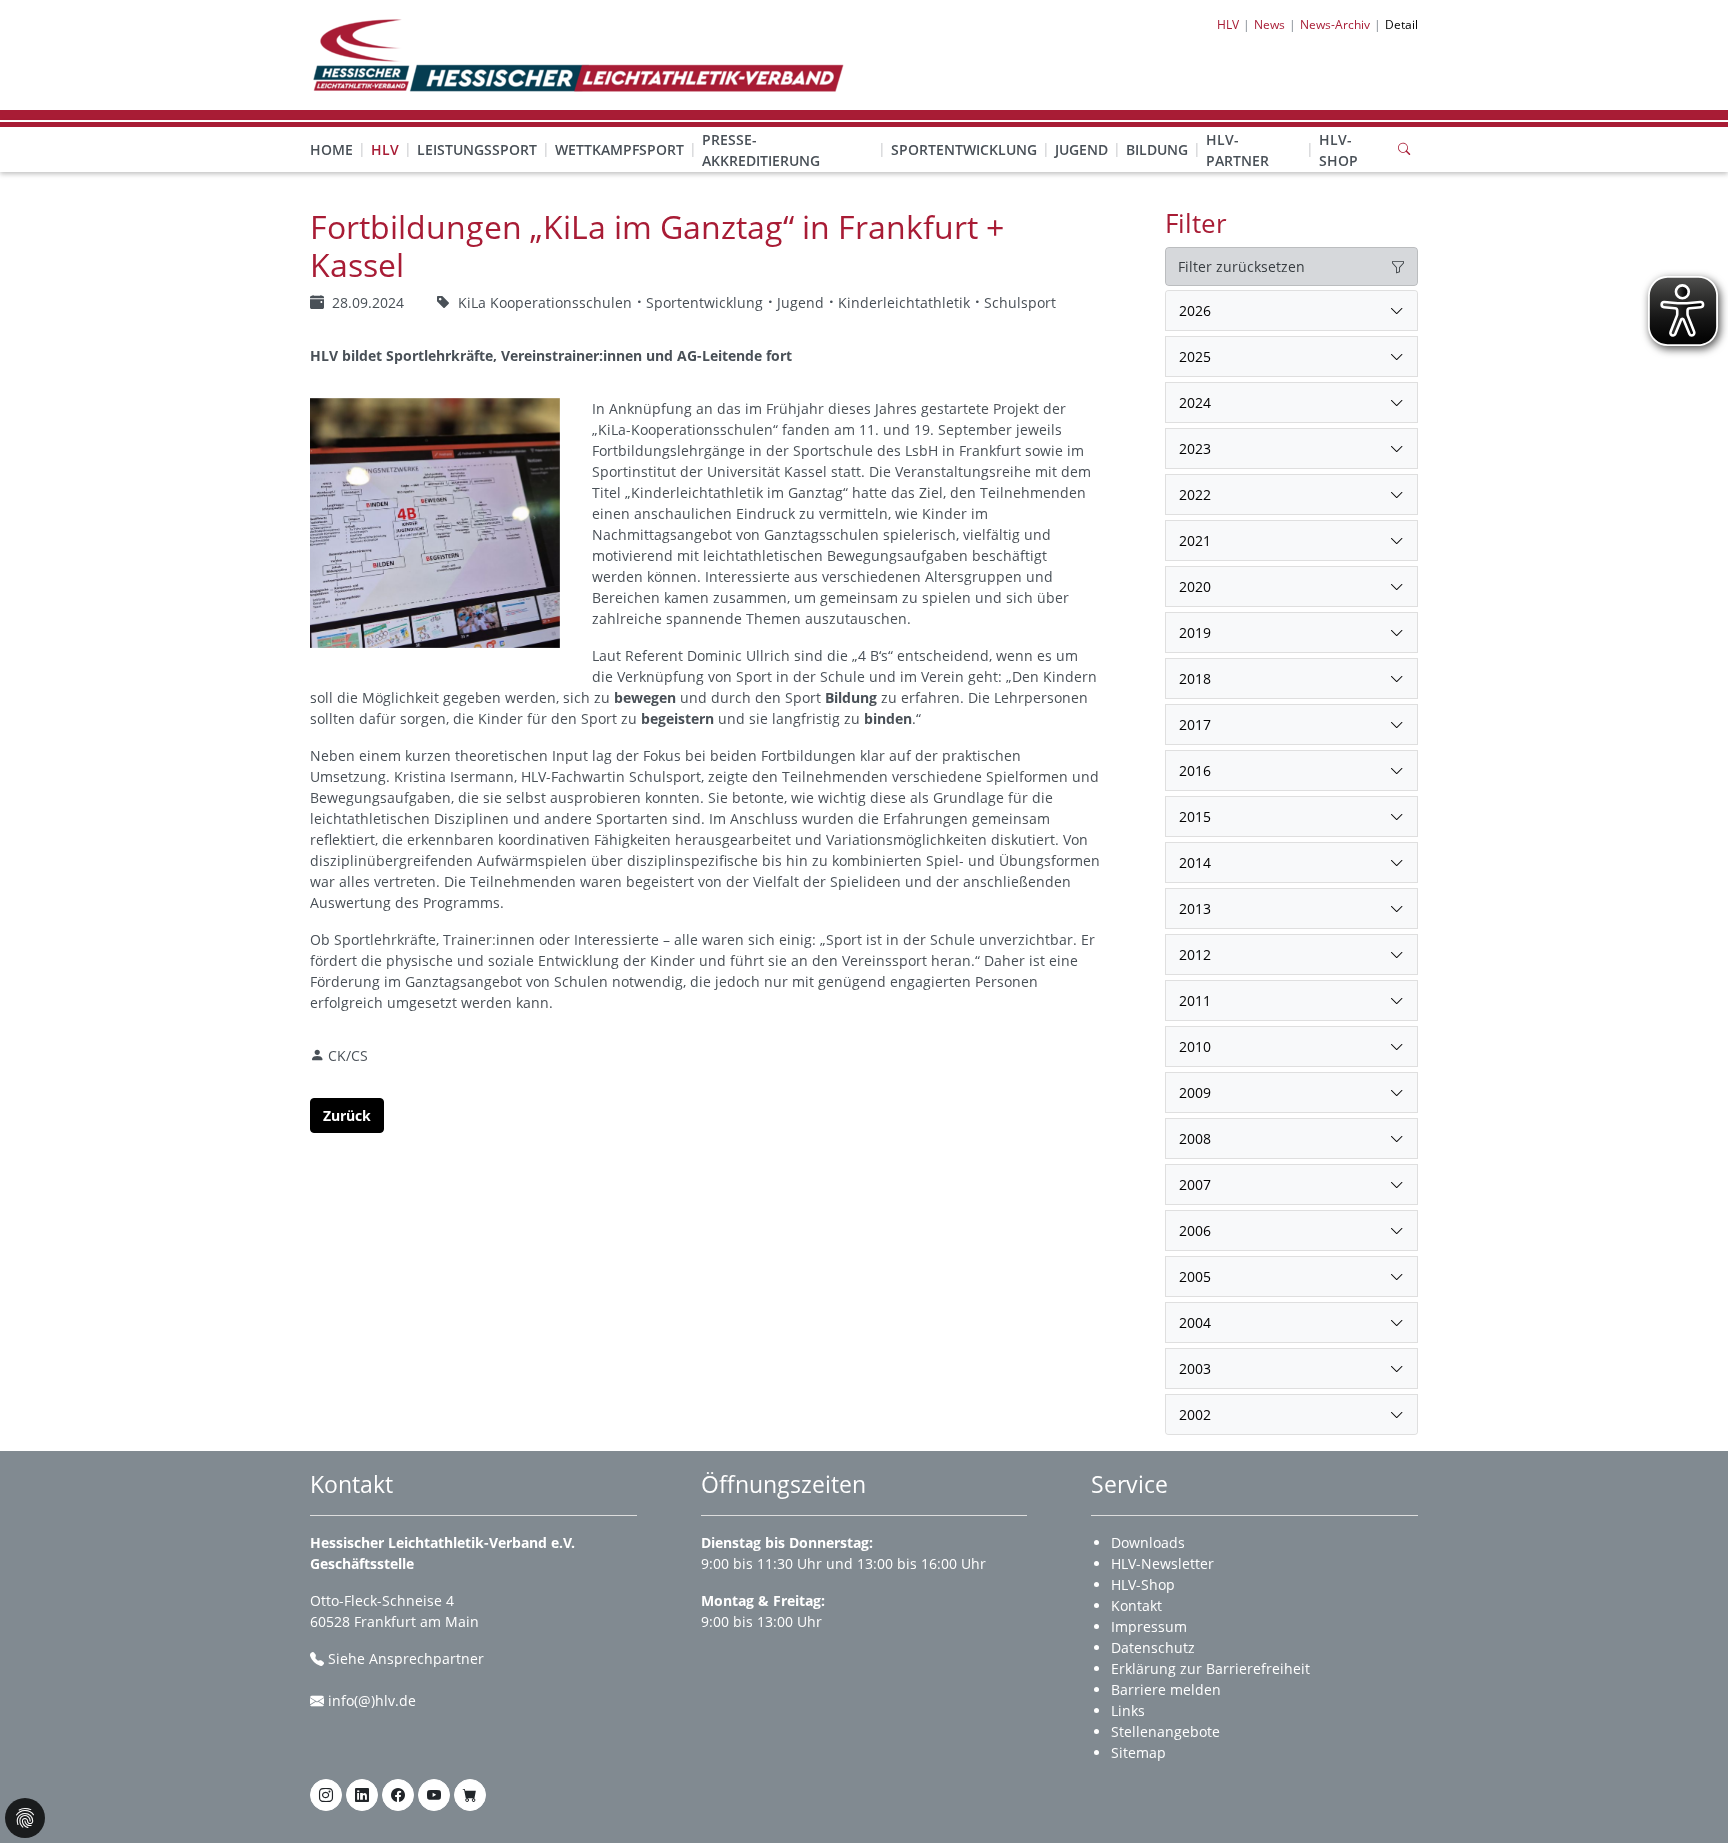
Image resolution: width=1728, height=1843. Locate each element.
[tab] (1291, 311)
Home (331, 149)
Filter (1196, 223)
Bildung (1157, 149)
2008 (1195, 1138)
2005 (1195, 1276)
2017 (1195, 724)
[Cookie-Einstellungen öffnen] (25, 1818)
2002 (1195, 1414)
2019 (1195, 632)
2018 (1195, 678)
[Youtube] (434, 1795)
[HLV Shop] (470, 1795)
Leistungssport (477, 149)
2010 (1195, 1046)
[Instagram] (326, 1795)
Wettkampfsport (619, 149)
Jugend (1081, 149)
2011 (1195, 1000)
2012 (1195, 954)
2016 (1195, 770)
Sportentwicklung (964, 149)
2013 (1195, 908)
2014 (1195, 862)
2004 (1195, 1322)
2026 (1195, 310)
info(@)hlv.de (372, 1700)
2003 (1195, 1368)
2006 (1195, 1230)
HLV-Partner (1237, 150)
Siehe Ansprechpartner (406, 1658)
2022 (1195, 494)
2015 (1195, 816)
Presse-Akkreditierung (761, 150)
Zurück (347, 1115)
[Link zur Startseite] (577, 53)
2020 (1195, 586)
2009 (1195, 1092)
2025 (1195, 356)
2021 (1195, 540)
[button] (385, 130)
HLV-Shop (1338, 150)
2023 (1195, 448)
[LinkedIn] (362, 1795)
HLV (385, 149)
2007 (1195, 1184)
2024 (1195, 402)
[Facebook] (398, 1795)
